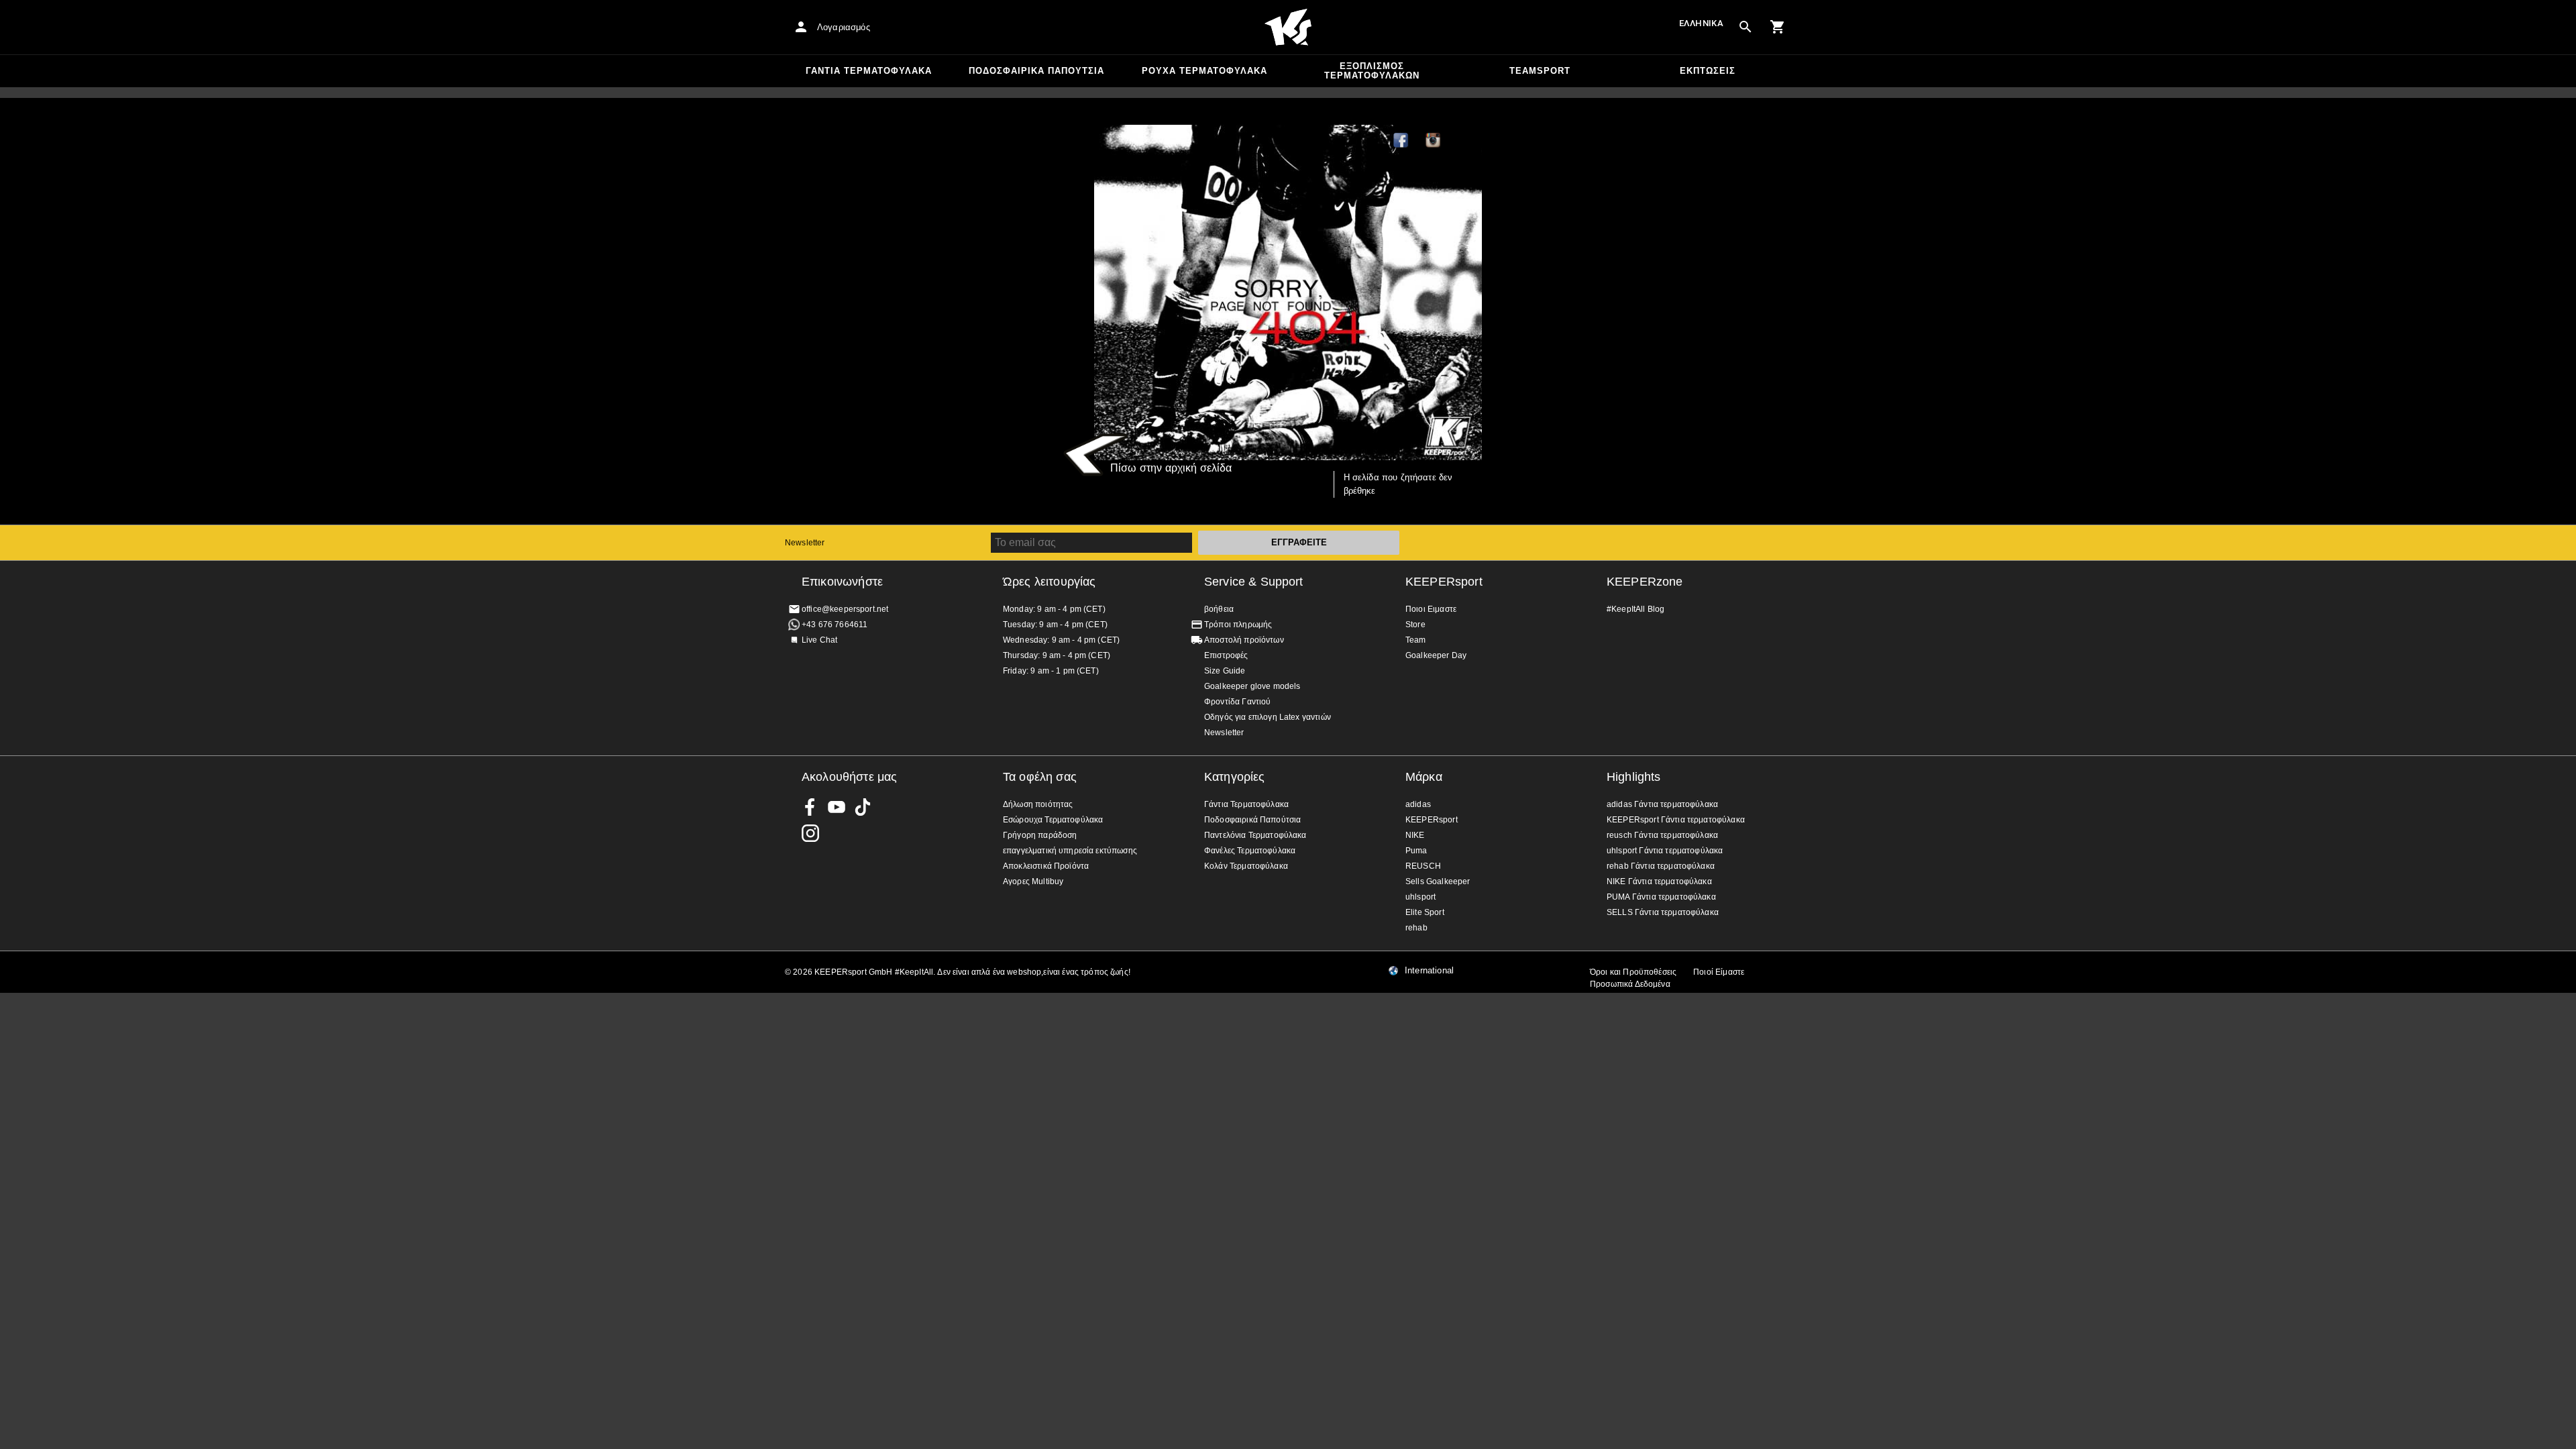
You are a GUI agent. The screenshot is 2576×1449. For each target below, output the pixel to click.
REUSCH (1423, 866)
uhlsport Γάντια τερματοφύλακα (1665, 851)
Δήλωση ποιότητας (1038, 804)
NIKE (1415, 835)
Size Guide (1225, 671)
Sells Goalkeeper (1438, 881)
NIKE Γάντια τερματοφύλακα (1659, 881)
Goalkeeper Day (1436, 655)
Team (1416, 640)
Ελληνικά (1701, 23)
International (1429, 971)
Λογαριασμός (844, 27)
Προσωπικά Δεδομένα (1630, 984)
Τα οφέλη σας (1040, 777)
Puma (1416, 851)
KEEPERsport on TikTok (863, 807)
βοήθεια (1219, 609)
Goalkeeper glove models (1252, 686)
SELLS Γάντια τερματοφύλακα (1663, 912)
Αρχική (1288, 28)
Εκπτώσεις (1708, 71)
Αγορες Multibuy (1033, 881)
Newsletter (805, 543)
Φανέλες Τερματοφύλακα (1250, 851)
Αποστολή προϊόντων (1244, 640)
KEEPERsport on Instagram (1434, 141)
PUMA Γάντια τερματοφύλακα (1661, 897)
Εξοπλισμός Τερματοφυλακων (1372, 71)
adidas (1418, 804)
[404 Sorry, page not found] (1288, 292)
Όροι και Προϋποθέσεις (1633, 972)
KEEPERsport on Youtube (837, 807)
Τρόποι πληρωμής (1238, 625)
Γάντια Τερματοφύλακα (869, 71)
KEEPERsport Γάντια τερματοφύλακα (1676, 820)
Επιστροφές (1226, 655)
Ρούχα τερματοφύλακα (1204, 71)
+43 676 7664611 (835, 625)
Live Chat (819, 640)
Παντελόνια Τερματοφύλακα (1255, 835)
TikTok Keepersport (1466, 141)
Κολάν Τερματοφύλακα (1246, 866)
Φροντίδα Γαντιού (1237, 702)
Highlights (1634, 777)
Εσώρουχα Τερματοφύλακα (1053, 820)
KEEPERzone (1645, 582)
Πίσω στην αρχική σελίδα (1171, 468)
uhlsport (1420, 897)
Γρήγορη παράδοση (1040, 835)
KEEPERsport (1444, 582)
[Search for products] (1746, 27)
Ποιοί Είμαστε (1719, 972)
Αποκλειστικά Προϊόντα (1046, 866)
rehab (1416, 928)
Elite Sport (1425, 912)
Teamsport (1540, 71)
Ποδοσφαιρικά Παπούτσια (1036, 71)
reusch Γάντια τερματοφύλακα (1662, 835)
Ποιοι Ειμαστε (1431, 609)
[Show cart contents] (1778, 27)
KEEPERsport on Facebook (810, 807)
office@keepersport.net (845, 609)
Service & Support (1254, 582)
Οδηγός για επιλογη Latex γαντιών (1268, 717)
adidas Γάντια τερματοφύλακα (1662, 804)
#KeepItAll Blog (1635, 609)
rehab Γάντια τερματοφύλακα (1661, 866)
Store (1415, 625)
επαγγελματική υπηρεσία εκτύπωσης (1070, 851)
